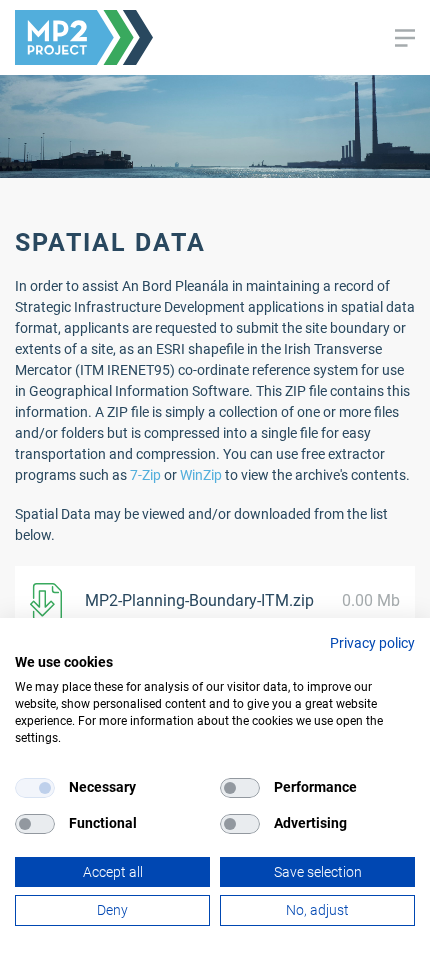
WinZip (201, 475)
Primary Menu (405, 38)
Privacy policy (372, 643)
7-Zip (145, 475)
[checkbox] (35, 788)
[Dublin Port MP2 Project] (84, 36)
